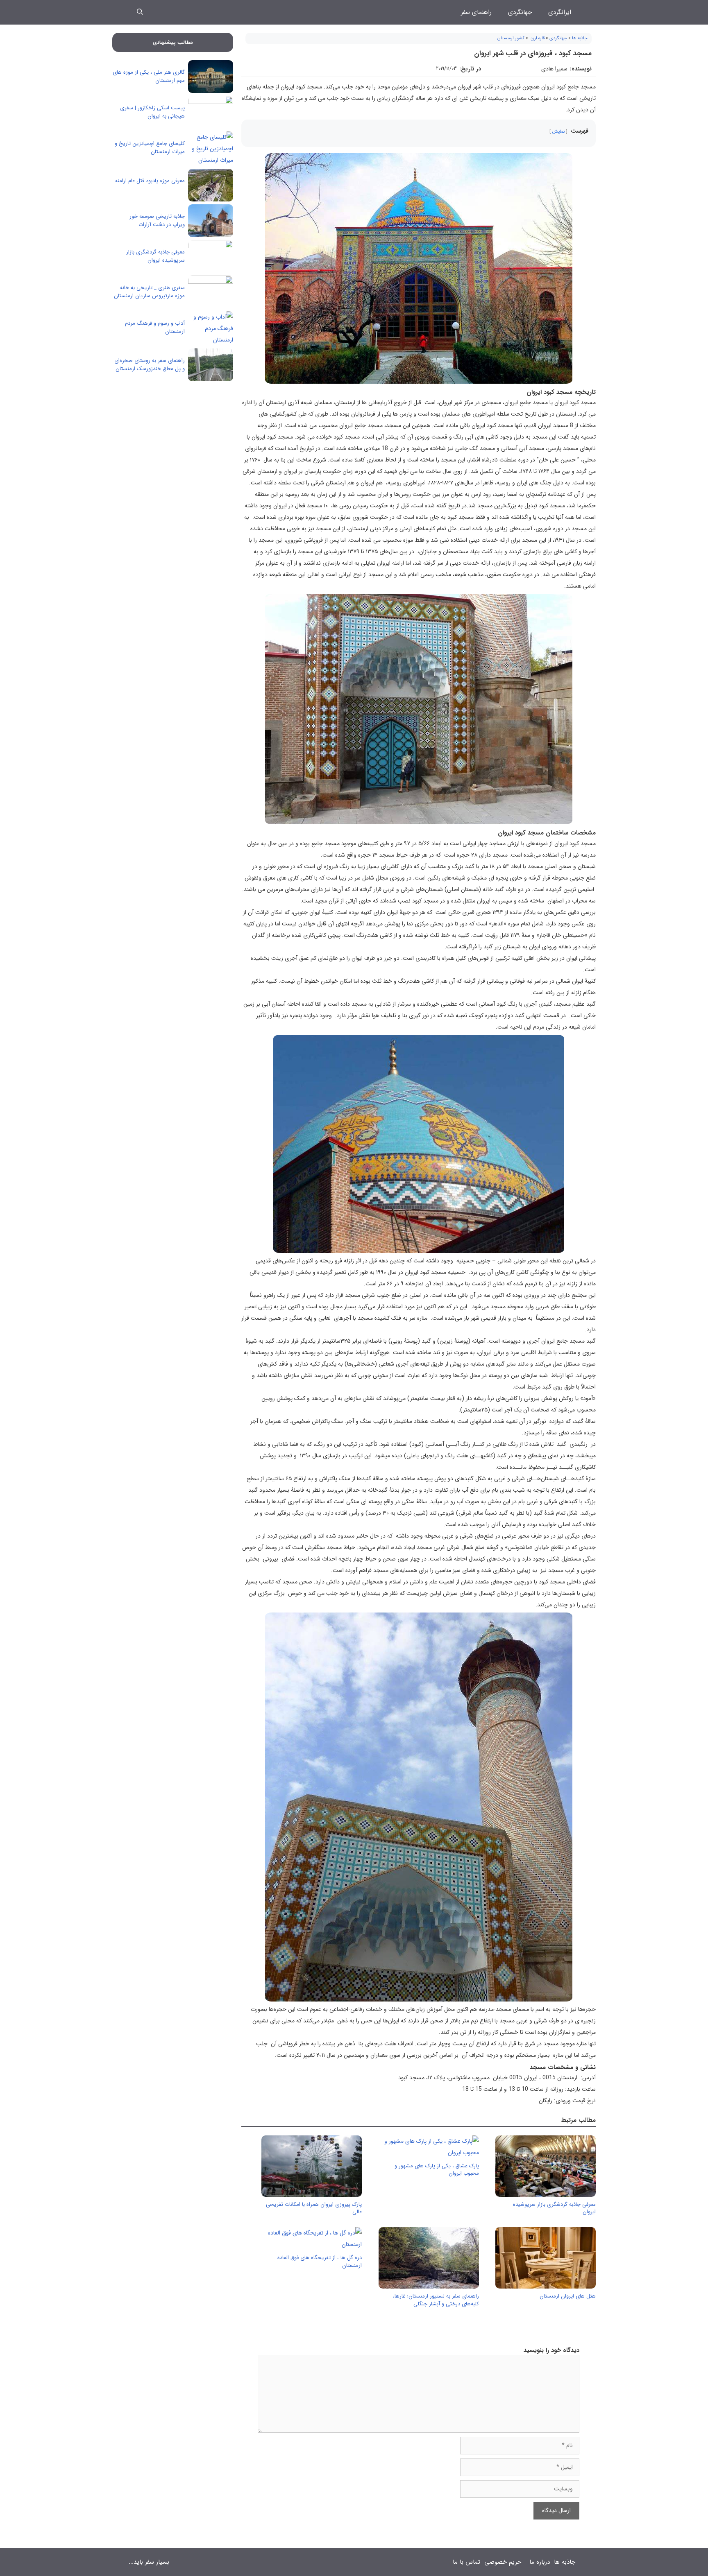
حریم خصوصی (503, 2562)
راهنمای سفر (476, 12)
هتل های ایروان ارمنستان (568, 2296)
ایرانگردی (560, 12)
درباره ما (540, 2562)
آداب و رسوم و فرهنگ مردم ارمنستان (155, 327)
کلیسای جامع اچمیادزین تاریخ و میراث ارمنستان (150, 148)
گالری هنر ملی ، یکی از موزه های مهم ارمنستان (149, 76)
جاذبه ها (580, 38)
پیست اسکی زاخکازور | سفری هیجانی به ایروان (152, 112)
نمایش (558, 131)
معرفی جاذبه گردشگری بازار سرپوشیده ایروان (554, 2208)
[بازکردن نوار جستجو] (140, 12)
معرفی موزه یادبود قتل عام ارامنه (150, 181)
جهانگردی (520, 12)
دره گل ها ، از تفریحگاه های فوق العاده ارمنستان (320, 2261)
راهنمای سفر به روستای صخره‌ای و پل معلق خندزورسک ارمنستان (150, 365)
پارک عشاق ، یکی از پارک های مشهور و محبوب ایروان (437, 2170)
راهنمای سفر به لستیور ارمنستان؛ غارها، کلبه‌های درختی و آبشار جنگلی (436, 2300)
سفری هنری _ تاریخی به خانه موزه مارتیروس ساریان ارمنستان (149, 292)
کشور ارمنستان (511, 38)
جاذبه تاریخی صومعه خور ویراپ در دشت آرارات (157, 221)
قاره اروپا (537, 38)
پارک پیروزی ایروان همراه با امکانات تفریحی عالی (314, 2208)
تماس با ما (466, 2562)
